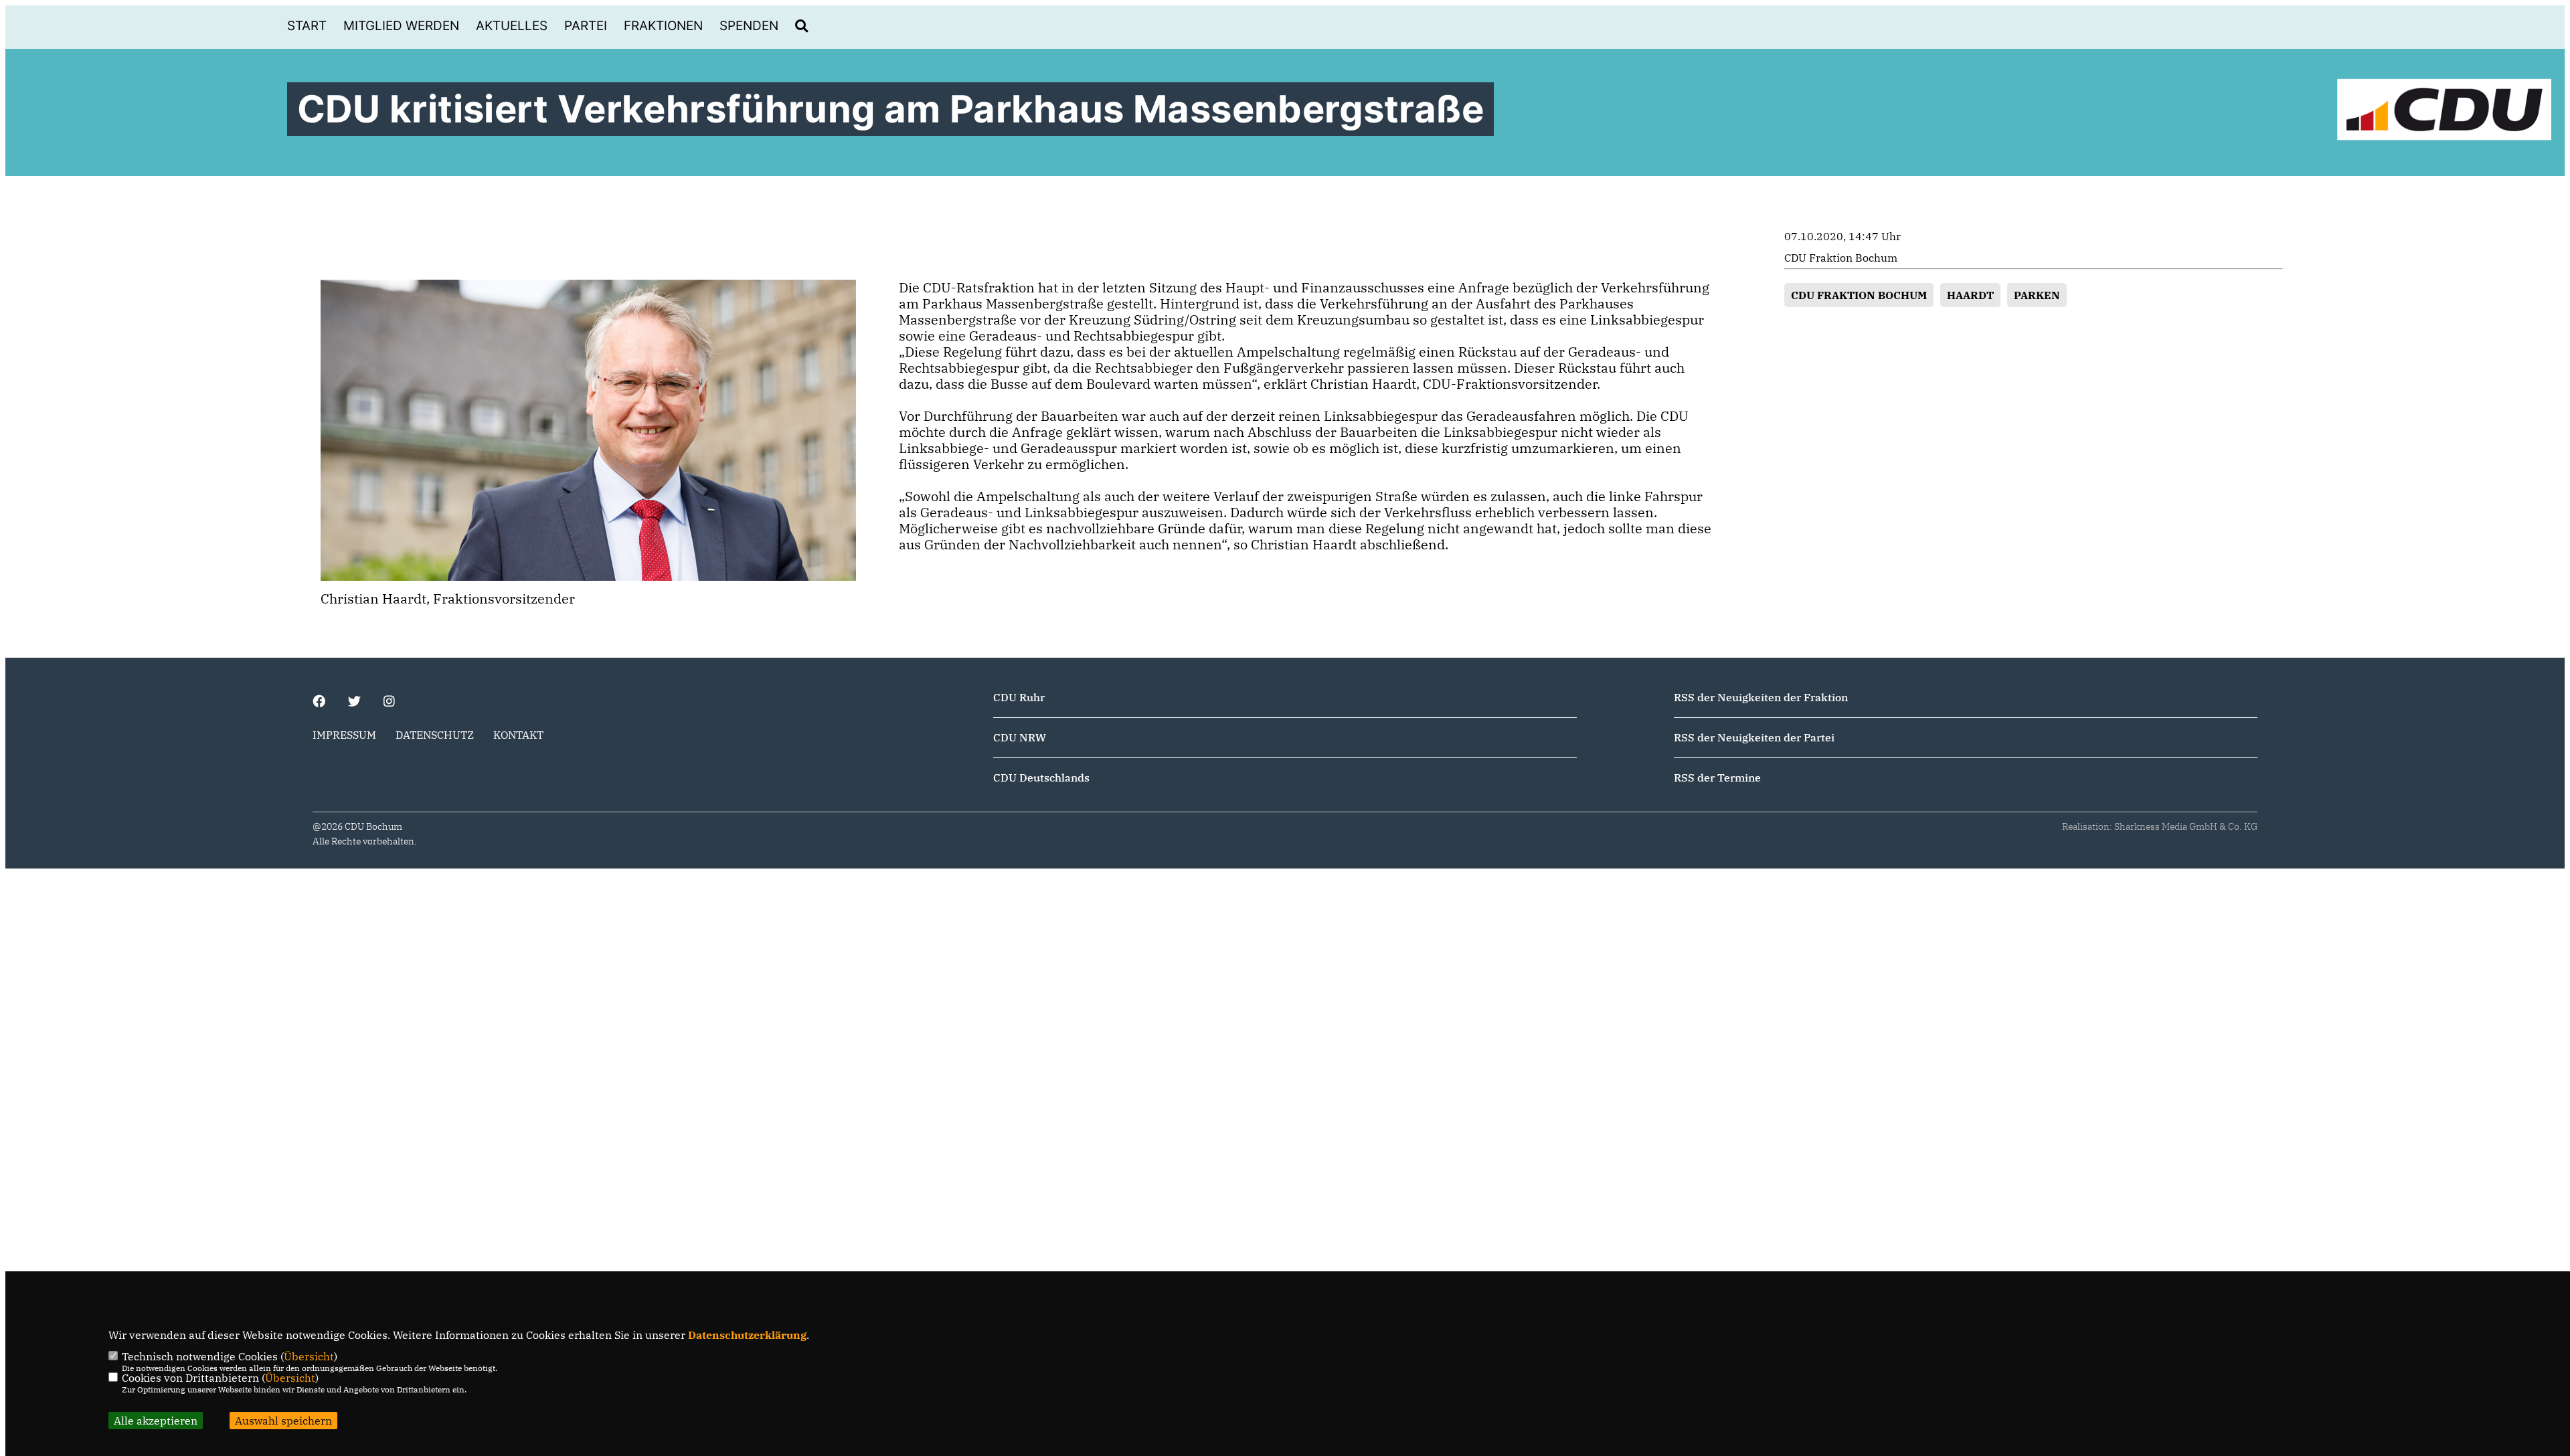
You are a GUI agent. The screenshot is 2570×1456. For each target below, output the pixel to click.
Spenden (749, 26)
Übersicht (309, 1356)
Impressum (344, 735)
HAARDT (1970, 295)
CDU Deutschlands (1041, 778)
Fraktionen (663, 26)
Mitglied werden (401, 26)
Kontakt (518, 735)
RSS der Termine (1717, 778)
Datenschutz (435, 735)
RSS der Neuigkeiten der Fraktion (1761, 697)
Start (307, 26)
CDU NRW (1020, 737)
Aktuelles (512, 26)
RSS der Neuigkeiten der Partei (1754, 737)
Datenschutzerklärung (747, 1335)
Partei (586, 26)
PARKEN (2037, 295)
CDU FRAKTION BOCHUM (1859, 295)
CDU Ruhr (1019, 697)
